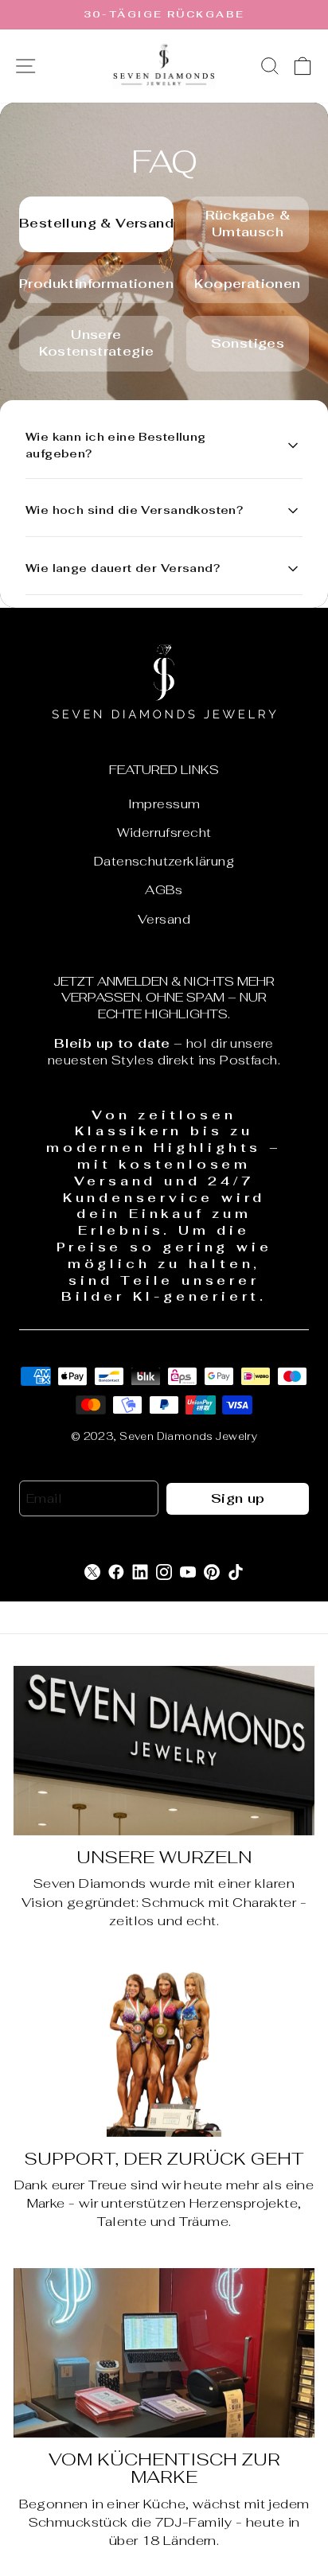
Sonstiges (248, 343)
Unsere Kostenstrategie (97, 343)
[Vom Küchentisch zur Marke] (164, 2353)
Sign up (238, 1498)
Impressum (164, 804)
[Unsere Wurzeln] (164, 1751)
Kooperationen (247, 284)
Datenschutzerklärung (164, 861)
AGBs (164, 890)
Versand (164, 919)
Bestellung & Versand (96, 223)
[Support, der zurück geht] (164, 2052)
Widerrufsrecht (164, 833)
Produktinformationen (96, 284)
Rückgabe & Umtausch (248, 224)
